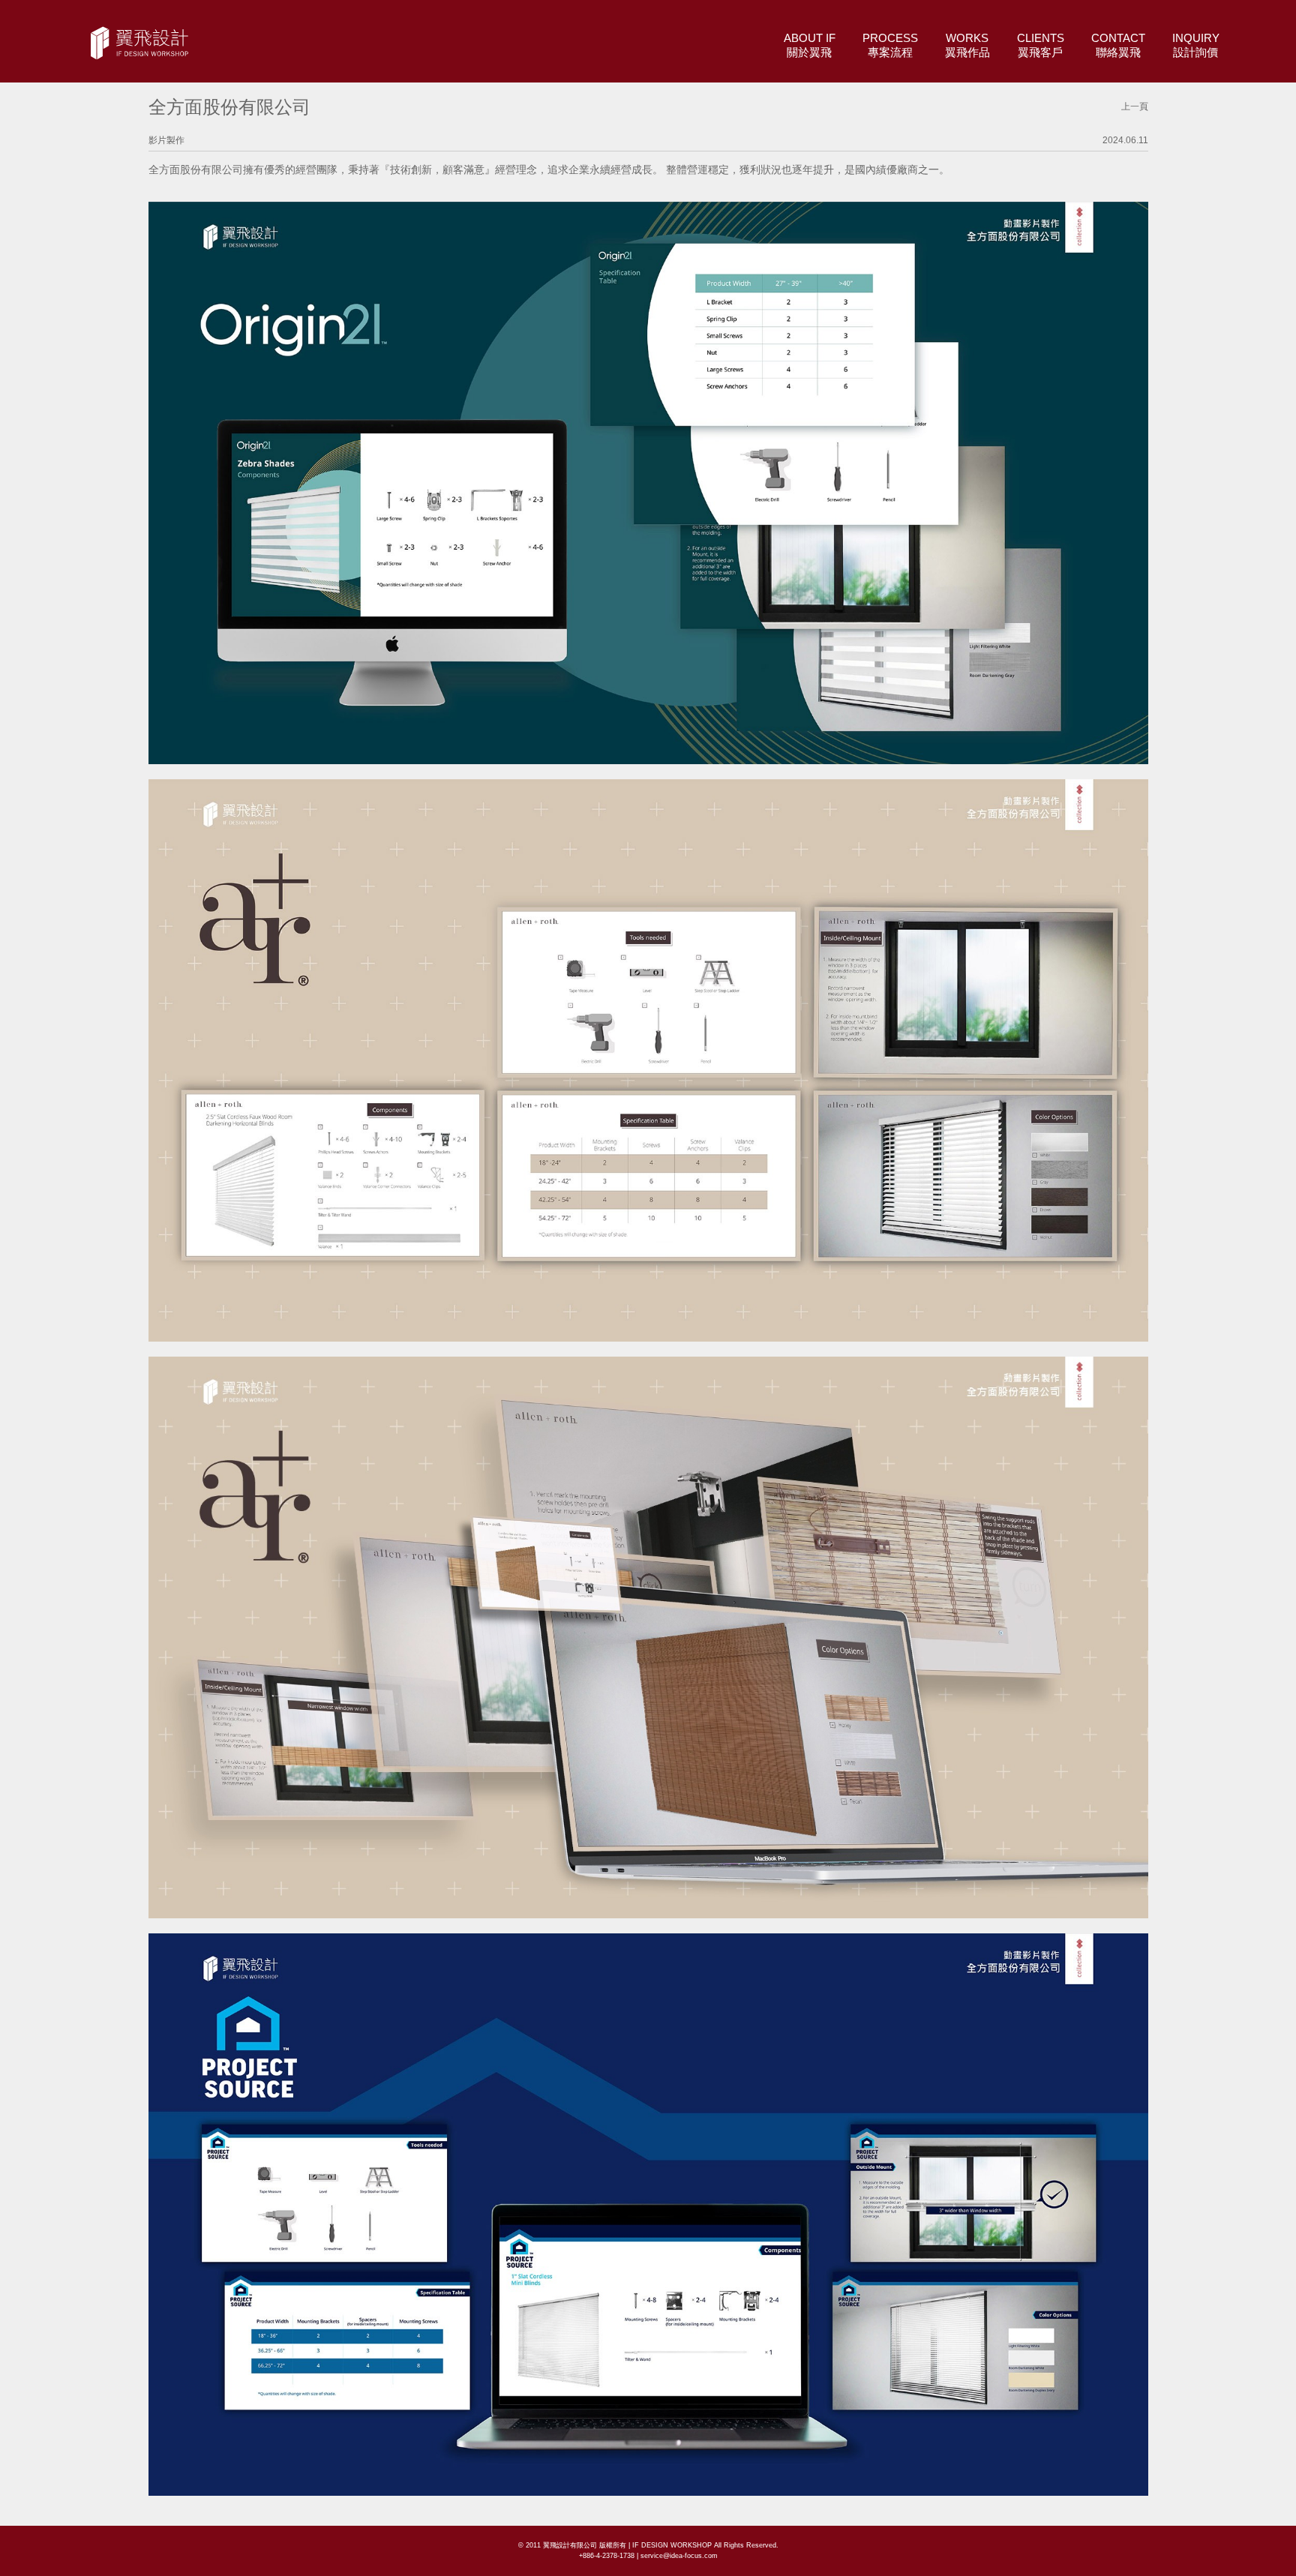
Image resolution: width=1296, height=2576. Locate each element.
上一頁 (1135, 106)
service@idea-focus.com (679, 2556)
